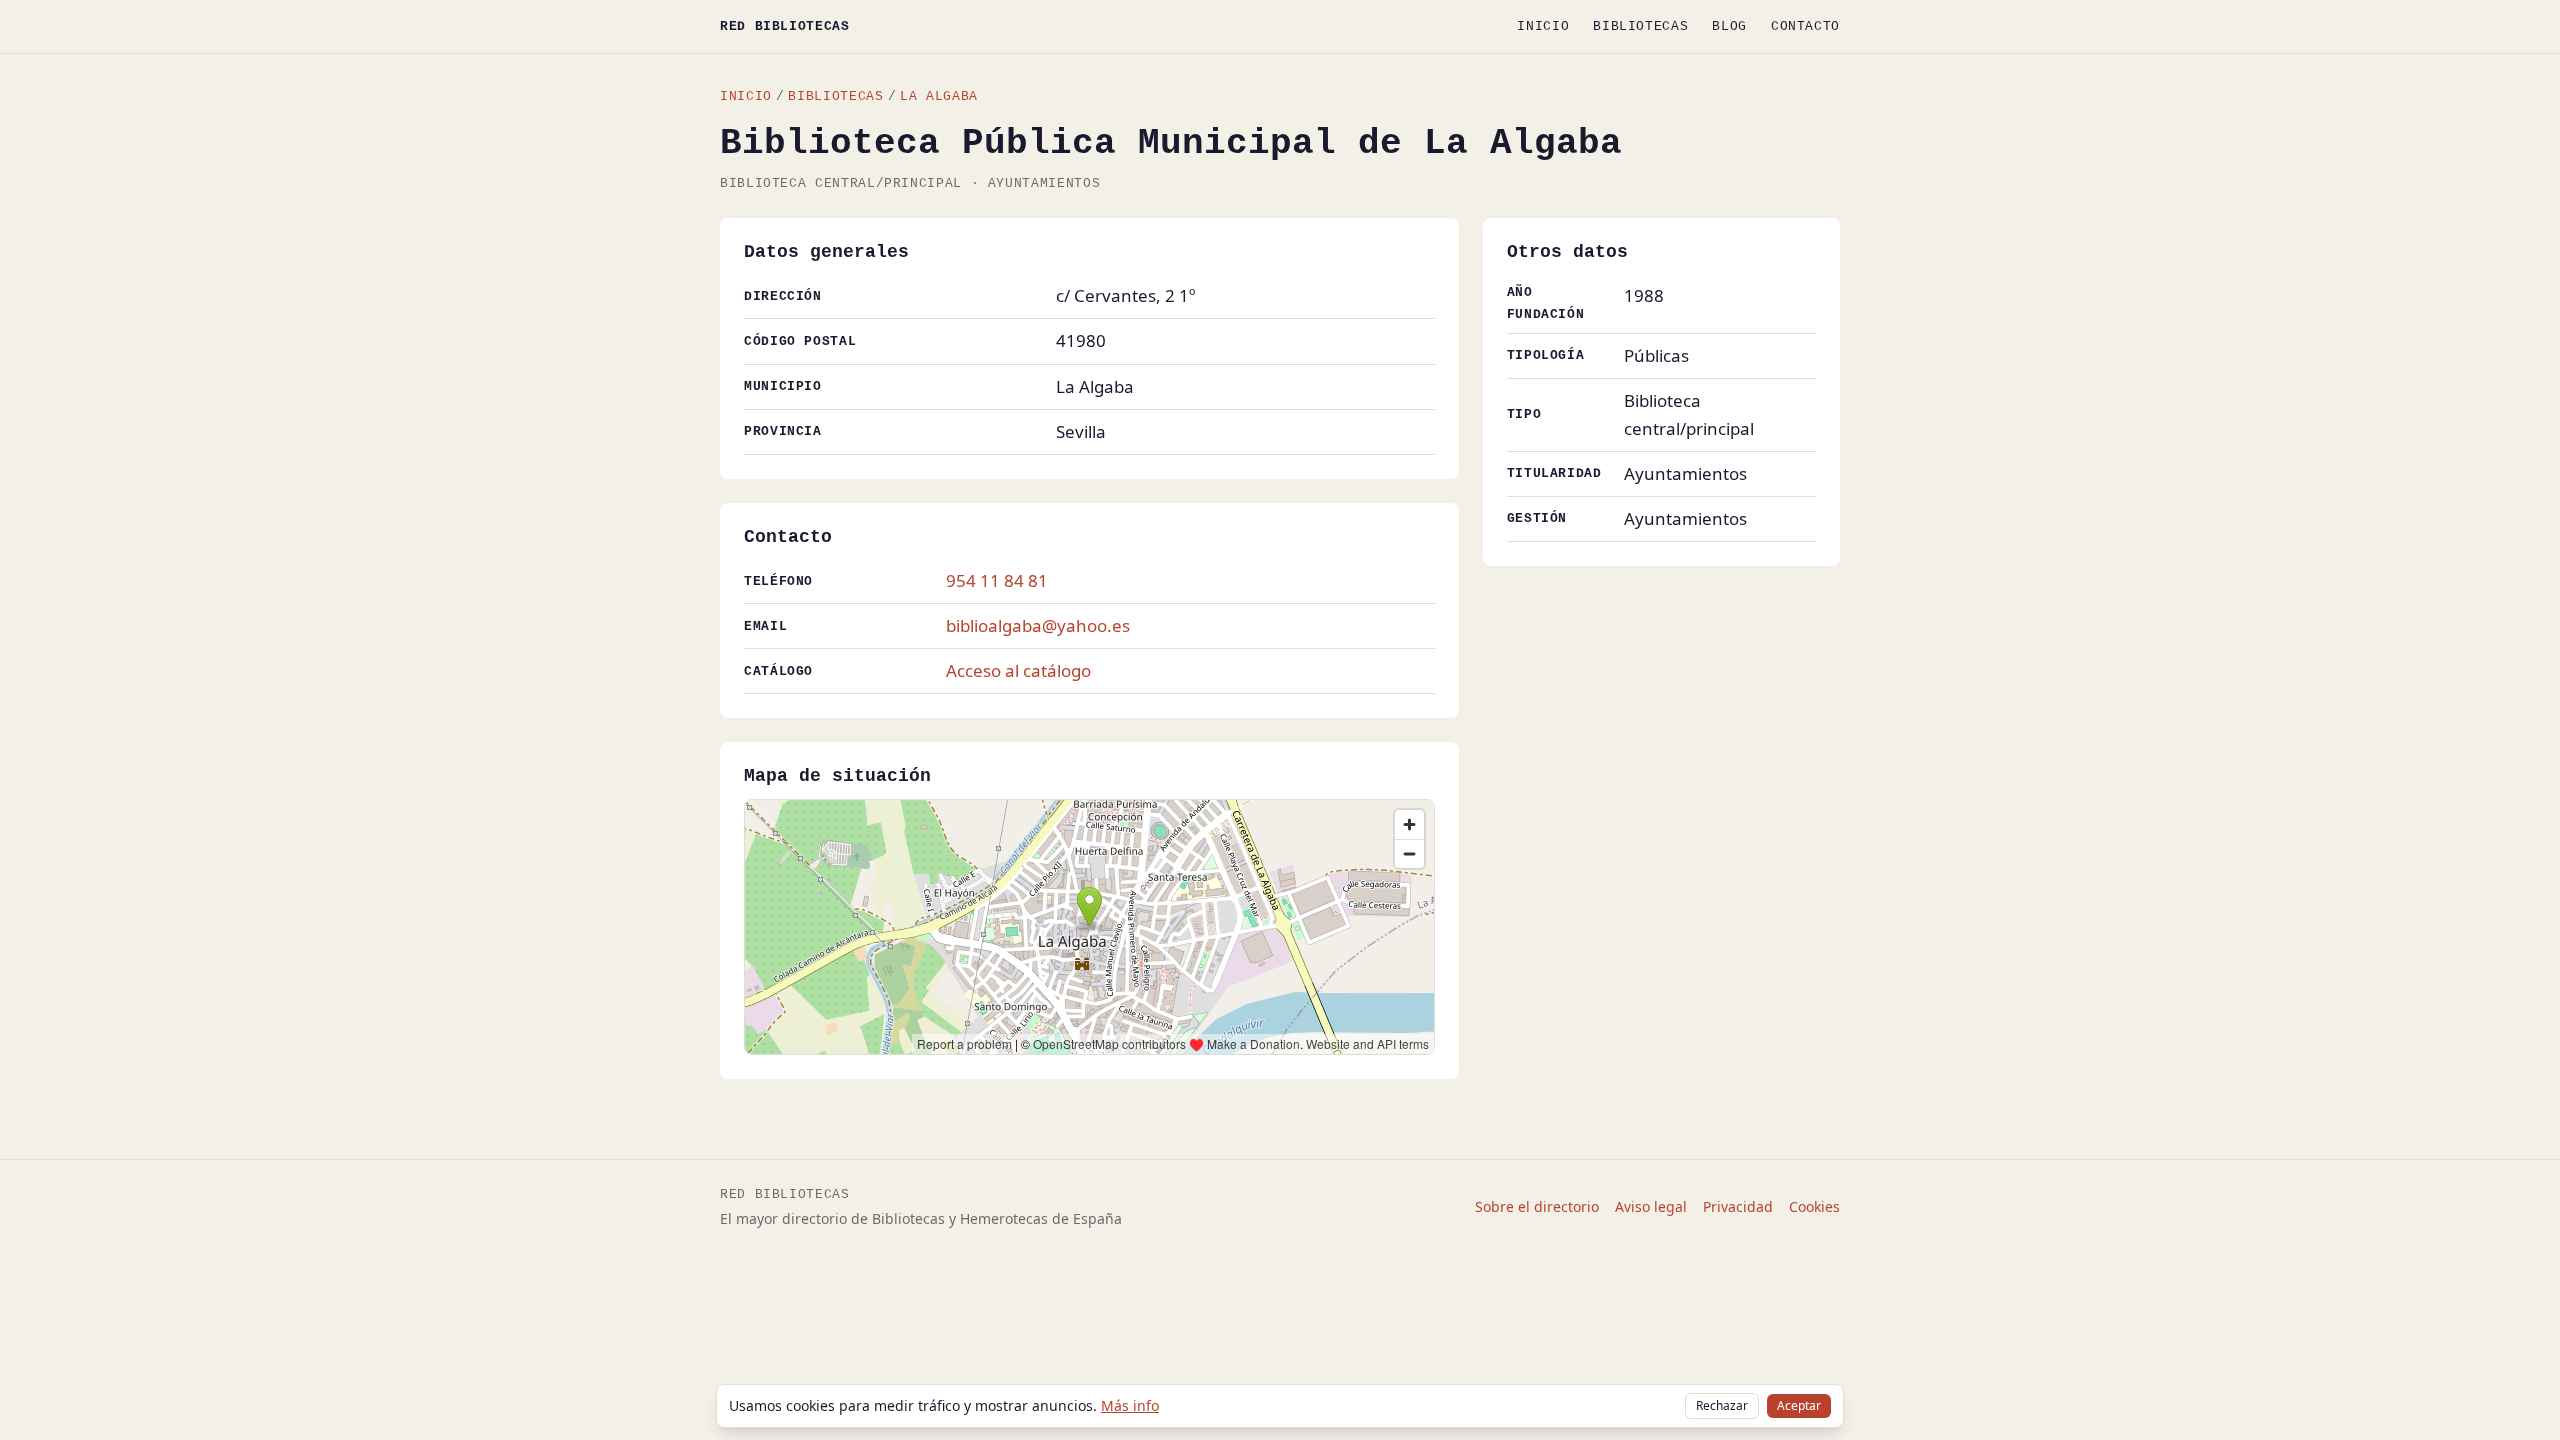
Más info (1130, 1405)
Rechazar (1722, 1405)
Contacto (1805, 26)
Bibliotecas (1640, 26)
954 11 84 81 (997, 580)
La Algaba (939, 96)
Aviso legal (1651, 1206)
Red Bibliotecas (785, 26)
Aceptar (1799, 1405)
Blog (1729, 26)
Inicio (1543, 26)
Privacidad (1738, 1206)
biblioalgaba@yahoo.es (1038, 625)
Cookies (1814, 1206)
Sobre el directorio (1537, 1206)
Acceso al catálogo (1018, 670)
